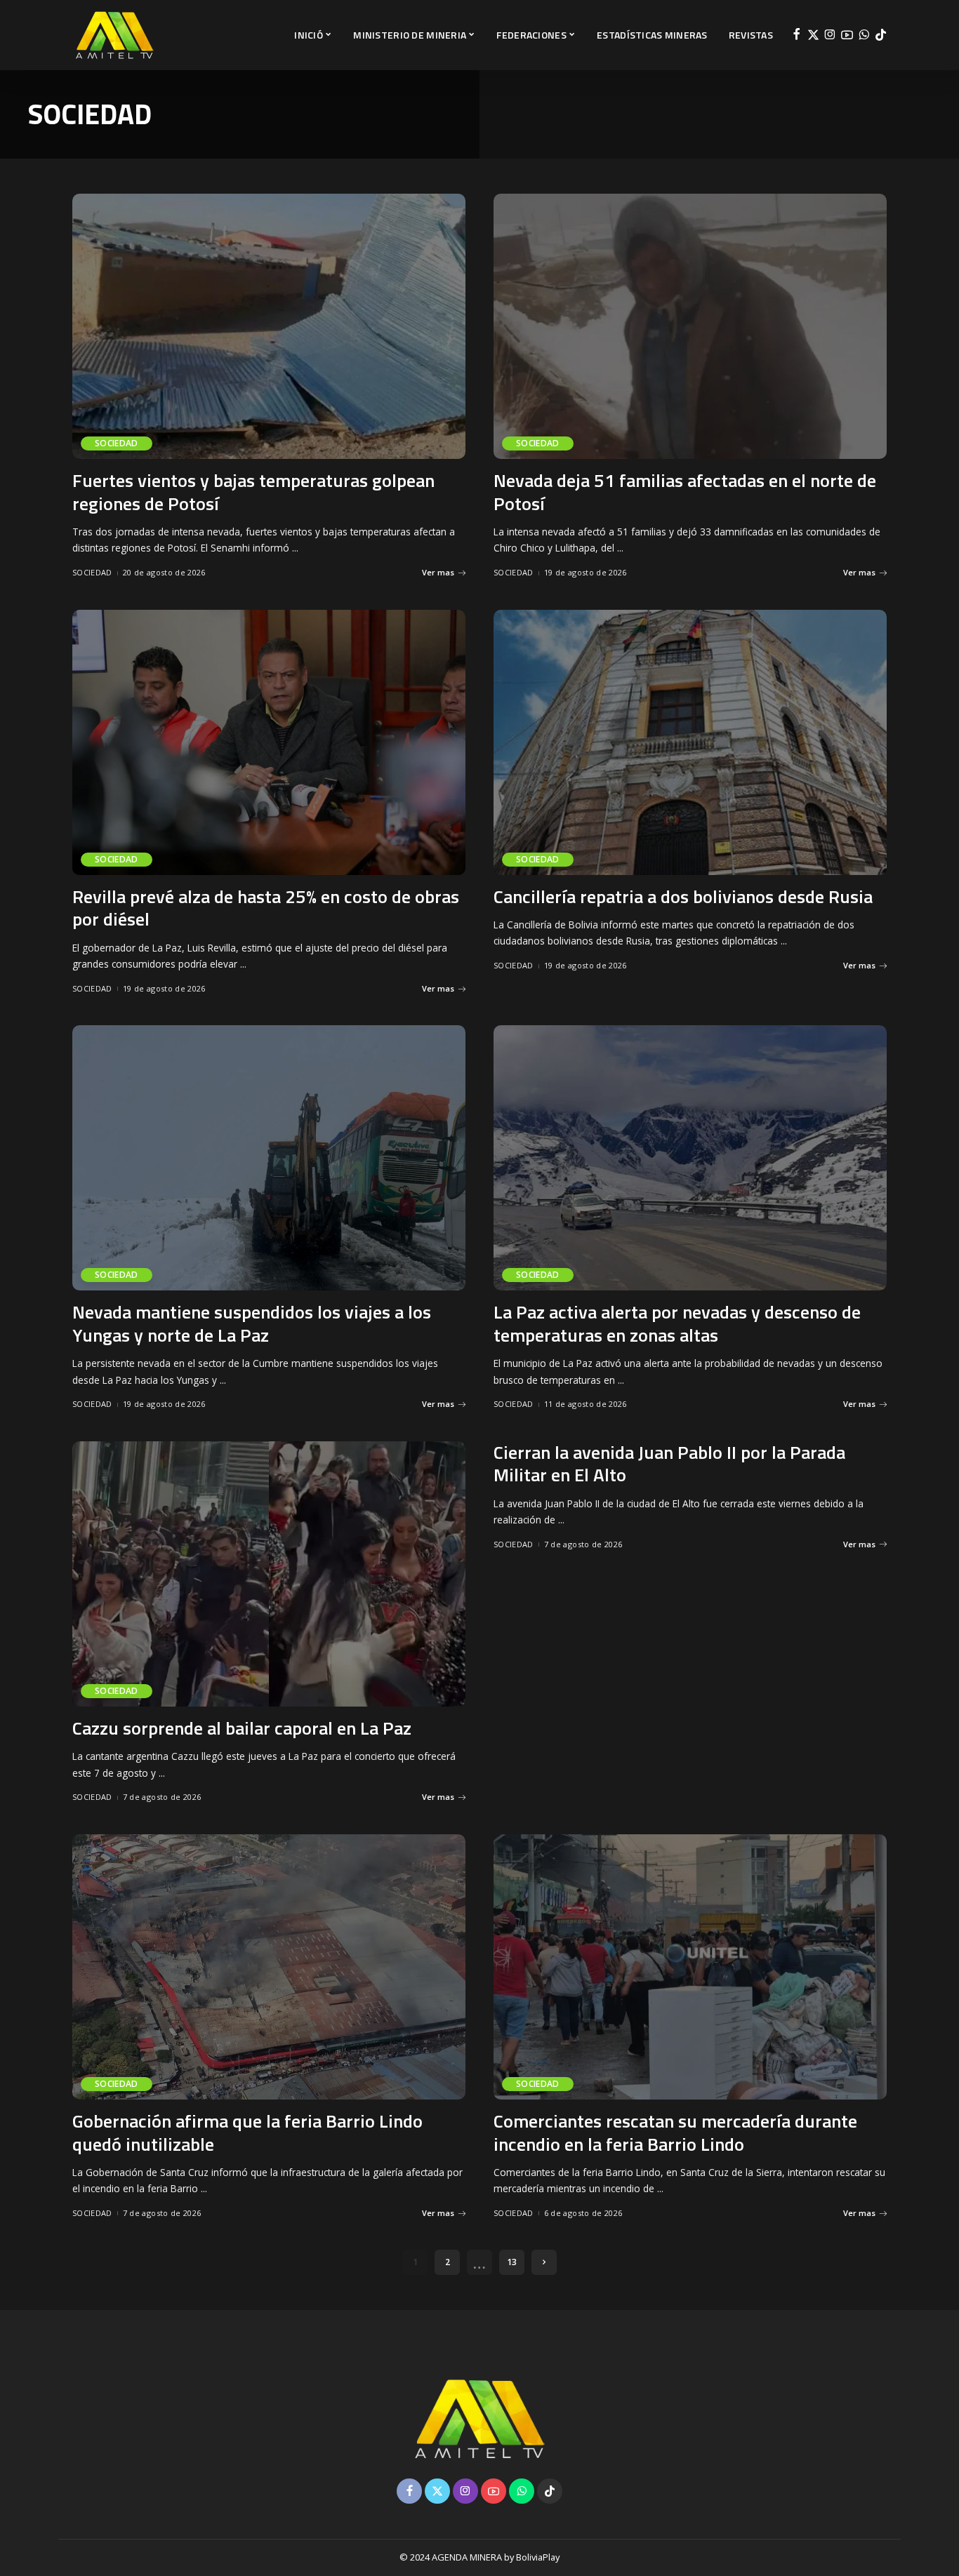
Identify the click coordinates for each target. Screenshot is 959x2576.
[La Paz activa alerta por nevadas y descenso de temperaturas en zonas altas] (690, 1158)
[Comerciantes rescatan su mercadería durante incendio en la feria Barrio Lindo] (690, 1967)
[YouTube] (847, 35)
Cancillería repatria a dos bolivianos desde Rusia (683, 896)
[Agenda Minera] (114, 35)
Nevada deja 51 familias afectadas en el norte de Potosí (685, 492)
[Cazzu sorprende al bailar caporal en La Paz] (269, 1574)
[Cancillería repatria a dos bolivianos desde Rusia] (690, 742)
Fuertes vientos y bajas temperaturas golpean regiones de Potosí (253, 492)
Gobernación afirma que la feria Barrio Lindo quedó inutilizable (247, 2133)
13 (512, 2262)
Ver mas (438, 572)
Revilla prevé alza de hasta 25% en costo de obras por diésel (266, 908)
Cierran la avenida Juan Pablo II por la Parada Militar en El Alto (669, 1464)
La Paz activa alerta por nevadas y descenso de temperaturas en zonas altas (677, 1323)
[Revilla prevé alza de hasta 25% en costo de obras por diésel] (269, 742)
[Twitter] (813, 35)
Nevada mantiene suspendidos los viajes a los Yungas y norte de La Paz (252, 1323)
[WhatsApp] (864, 35)
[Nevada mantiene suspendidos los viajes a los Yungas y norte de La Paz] (269, 1158)
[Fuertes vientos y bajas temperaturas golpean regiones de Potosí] (269, 326)
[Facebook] (796, 35)
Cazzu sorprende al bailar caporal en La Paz (242, 1728)
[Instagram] (830, 35)
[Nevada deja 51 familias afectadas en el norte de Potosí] (690, 326)
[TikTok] (881, 35)
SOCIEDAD (117, 443)
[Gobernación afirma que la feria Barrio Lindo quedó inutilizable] (269, 1967)
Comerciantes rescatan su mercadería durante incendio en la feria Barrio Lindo (675, 2133)
